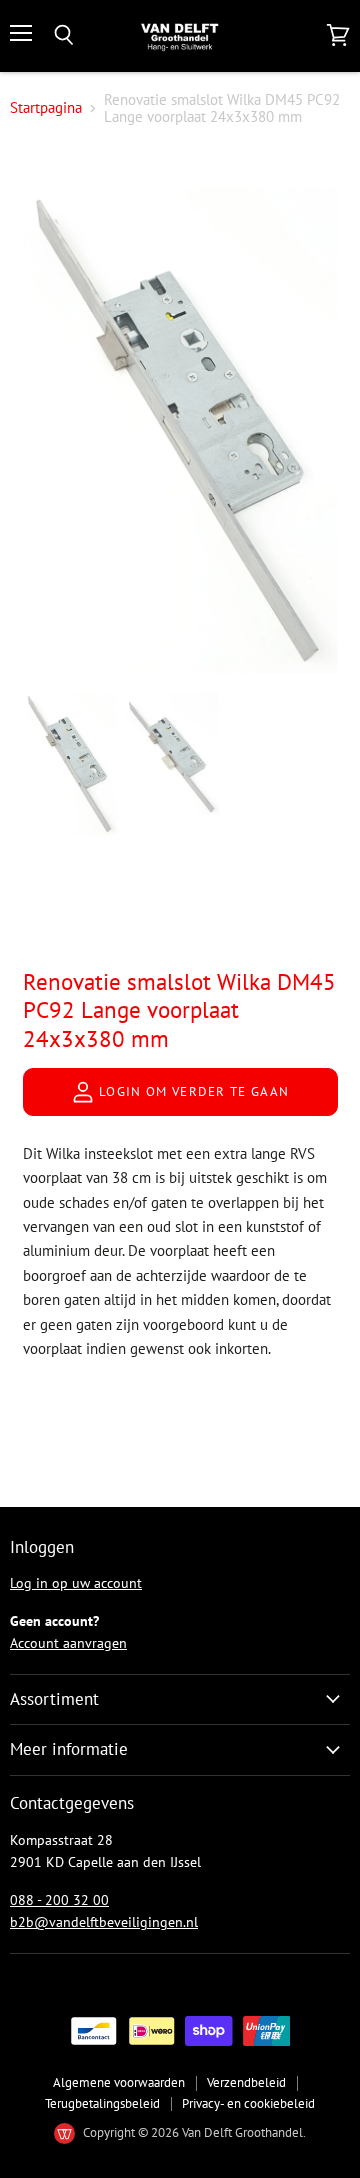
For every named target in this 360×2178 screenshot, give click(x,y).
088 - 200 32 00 (59, 1900)
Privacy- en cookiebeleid (248, 2103)
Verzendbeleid (246, 2082)
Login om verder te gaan (192, 1091)
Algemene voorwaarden (119, 2082)
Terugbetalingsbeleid (102, 2103)
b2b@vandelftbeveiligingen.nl (104, 1922)
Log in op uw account (76, 1583)
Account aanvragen (68, 1643)
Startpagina (46, 107)
